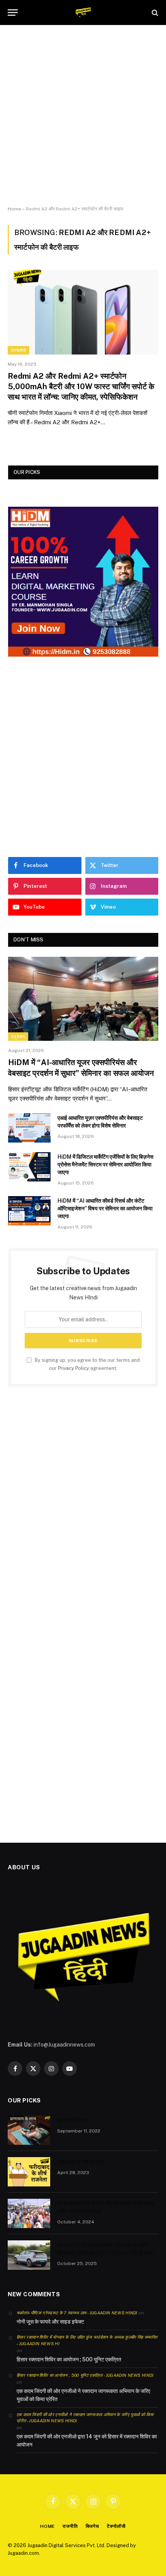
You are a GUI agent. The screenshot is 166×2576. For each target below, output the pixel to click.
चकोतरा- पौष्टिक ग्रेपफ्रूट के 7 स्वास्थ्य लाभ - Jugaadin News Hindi (77, 2313)
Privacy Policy (74, 1368)
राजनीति (70, 2526)
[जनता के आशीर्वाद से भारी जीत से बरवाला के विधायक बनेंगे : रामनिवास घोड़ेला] (29, 2213)
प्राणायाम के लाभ (73, 2120)
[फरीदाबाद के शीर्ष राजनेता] (29, 2172)
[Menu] (13, 13)
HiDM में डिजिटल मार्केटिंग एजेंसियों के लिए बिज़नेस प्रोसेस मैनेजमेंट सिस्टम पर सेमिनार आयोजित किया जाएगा (105, 1164)
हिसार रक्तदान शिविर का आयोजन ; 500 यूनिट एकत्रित (69, 2359)
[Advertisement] (83, 116)
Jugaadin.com (23, 2553)
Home (14, 209)
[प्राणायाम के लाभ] (29, 2130)
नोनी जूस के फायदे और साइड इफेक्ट (50, 2322)
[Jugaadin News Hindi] (83, 13)
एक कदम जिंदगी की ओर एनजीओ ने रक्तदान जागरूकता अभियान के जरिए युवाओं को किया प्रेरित (83, 2395)
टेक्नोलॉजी (19, 350)
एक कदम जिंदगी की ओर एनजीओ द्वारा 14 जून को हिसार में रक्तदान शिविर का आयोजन (87, 2441)
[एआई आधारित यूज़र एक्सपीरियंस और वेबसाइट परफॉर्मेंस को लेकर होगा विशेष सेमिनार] (29, 1128)
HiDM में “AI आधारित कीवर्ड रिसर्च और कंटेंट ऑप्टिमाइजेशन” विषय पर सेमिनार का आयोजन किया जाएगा (105, 1208)
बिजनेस (92, 2526)
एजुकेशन (18, 1037)
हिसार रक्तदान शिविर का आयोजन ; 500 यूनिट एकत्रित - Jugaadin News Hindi (85, 2375)
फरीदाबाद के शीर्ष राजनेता (81, 2162)
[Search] (154, 13)
